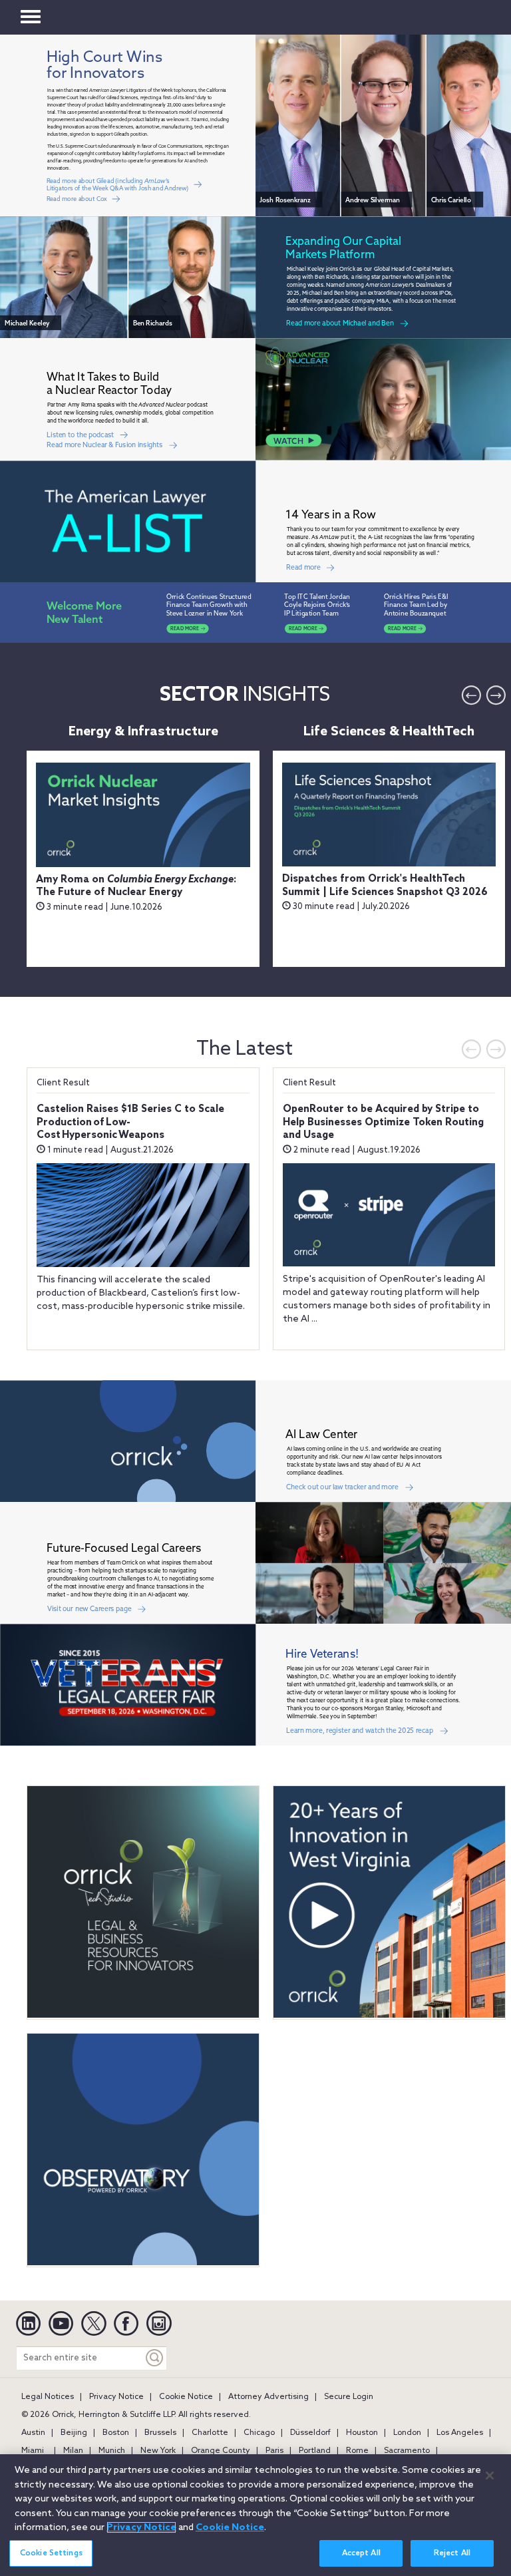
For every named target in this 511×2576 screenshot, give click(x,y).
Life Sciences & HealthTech (389, 732)
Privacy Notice (116, 2397)
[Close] (490, 2476)
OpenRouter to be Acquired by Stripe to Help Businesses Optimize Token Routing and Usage (383, 1122)
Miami (33, 2451)
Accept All (361, 2553)
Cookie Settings (51, 2553)
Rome (357, 2451)
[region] (255, 2515)
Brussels (160, 2433)
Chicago (259, 2433)
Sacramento (407, 2451)
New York (158, 2451)
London (407, 2433)
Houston (362, 2433)
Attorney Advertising (268, 2397)
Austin (33, 2433)
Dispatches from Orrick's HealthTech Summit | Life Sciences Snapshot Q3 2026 (385, 886)
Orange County (221, 2451)
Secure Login (349, 2397)
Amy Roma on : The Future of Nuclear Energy (136, 886)
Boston (116, 2433)
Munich (112, 2451)
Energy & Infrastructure (143, 732)
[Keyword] (155, 2358)
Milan (73, 2451)
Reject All (452, 2553)
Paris (274, 2451)
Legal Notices (48, 2397)
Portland (315, 2451)
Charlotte (210, 2433)
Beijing (74, 2433)
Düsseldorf (310, 2433)
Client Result (63, 1083)
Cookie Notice (186, 2397)
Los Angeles (460, 2433)
